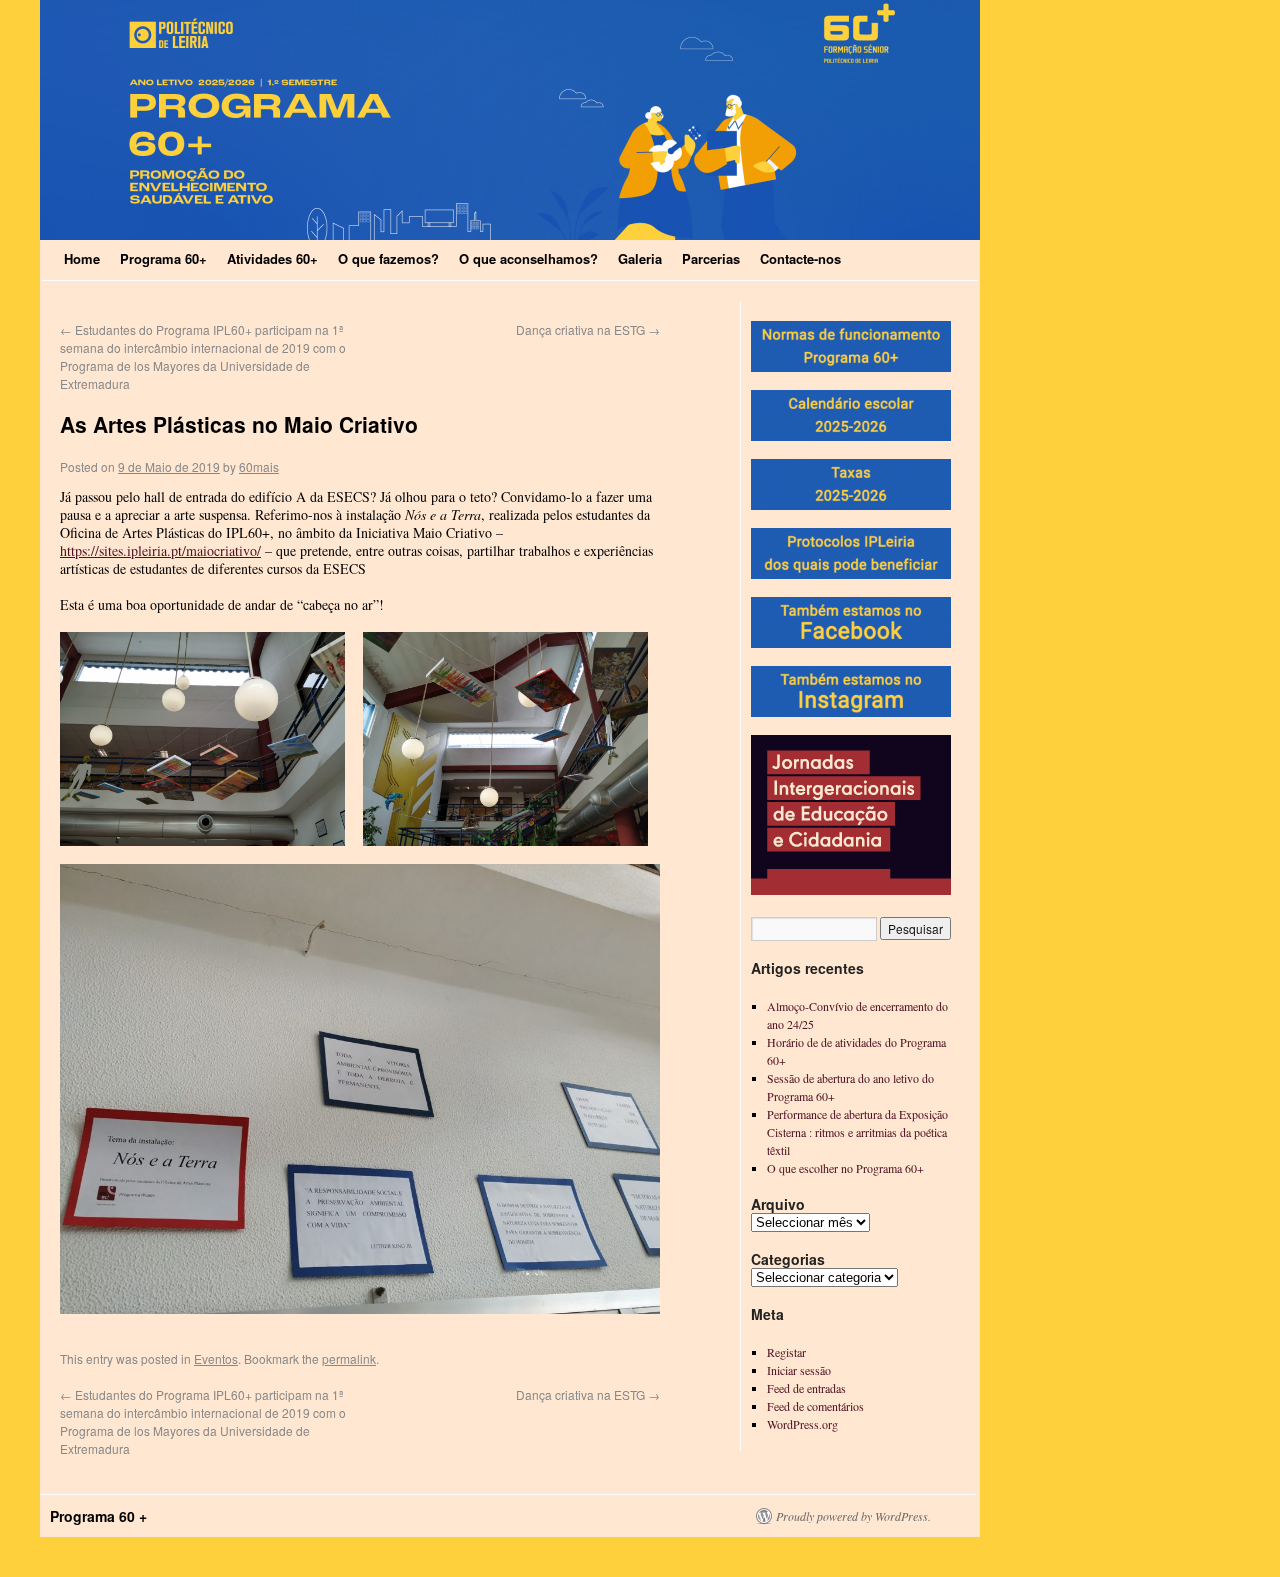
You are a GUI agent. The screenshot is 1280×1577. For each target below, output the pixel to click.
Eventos (216, 1358)
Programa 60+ (163, 258)
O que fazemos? (388, 258)
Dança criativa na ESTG (588, 329)
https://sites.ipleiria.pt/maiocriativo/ (160, 550)
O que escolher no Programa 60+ (845, 1168)
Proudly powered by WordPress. (853, 1516)
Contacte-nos (800, 258)
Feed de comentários (815, 1406)
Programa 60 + (98, 1516)
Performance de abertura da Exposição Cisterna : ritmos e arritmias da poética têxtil (857, 1132)
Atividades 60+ (272, 258)
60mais (259, 466)
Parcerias (711, 258)
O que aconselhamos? (528, 258)
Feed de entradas (806, 1388)
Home (82, 258)
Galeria (640, 258)
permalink (349, 1358)
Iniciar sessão (799, 1370)
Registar (786, 1352)
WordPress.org (802, 1424)
